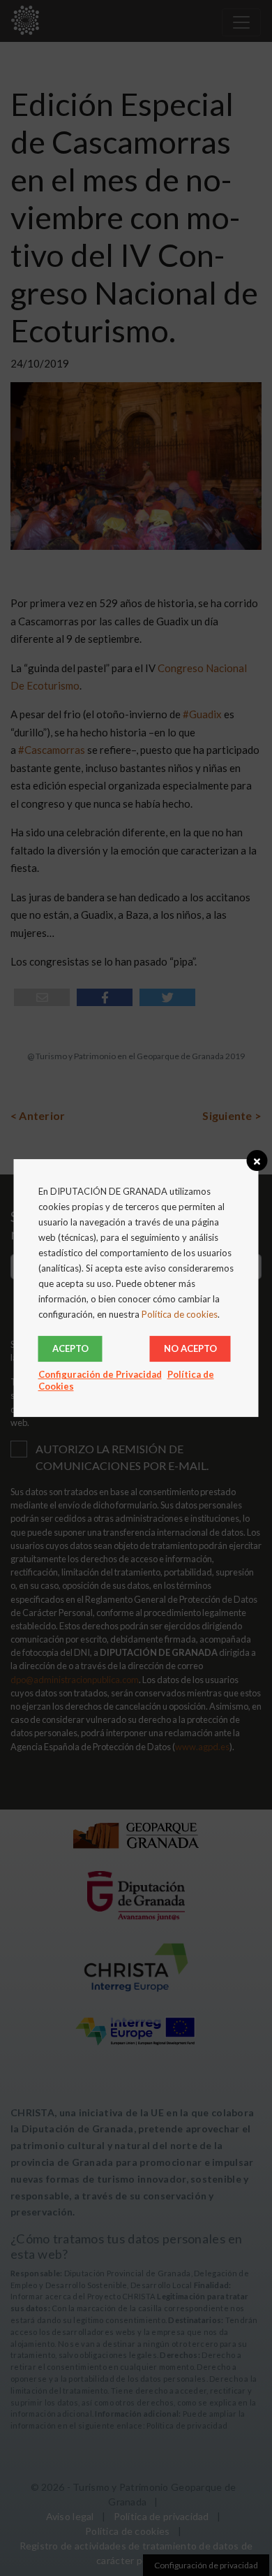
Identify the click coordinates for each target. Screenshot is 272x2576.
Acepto (70, 1348)
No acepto (190, 1348)
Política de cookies (180, 1314)
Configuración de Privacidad (100, 1374)
